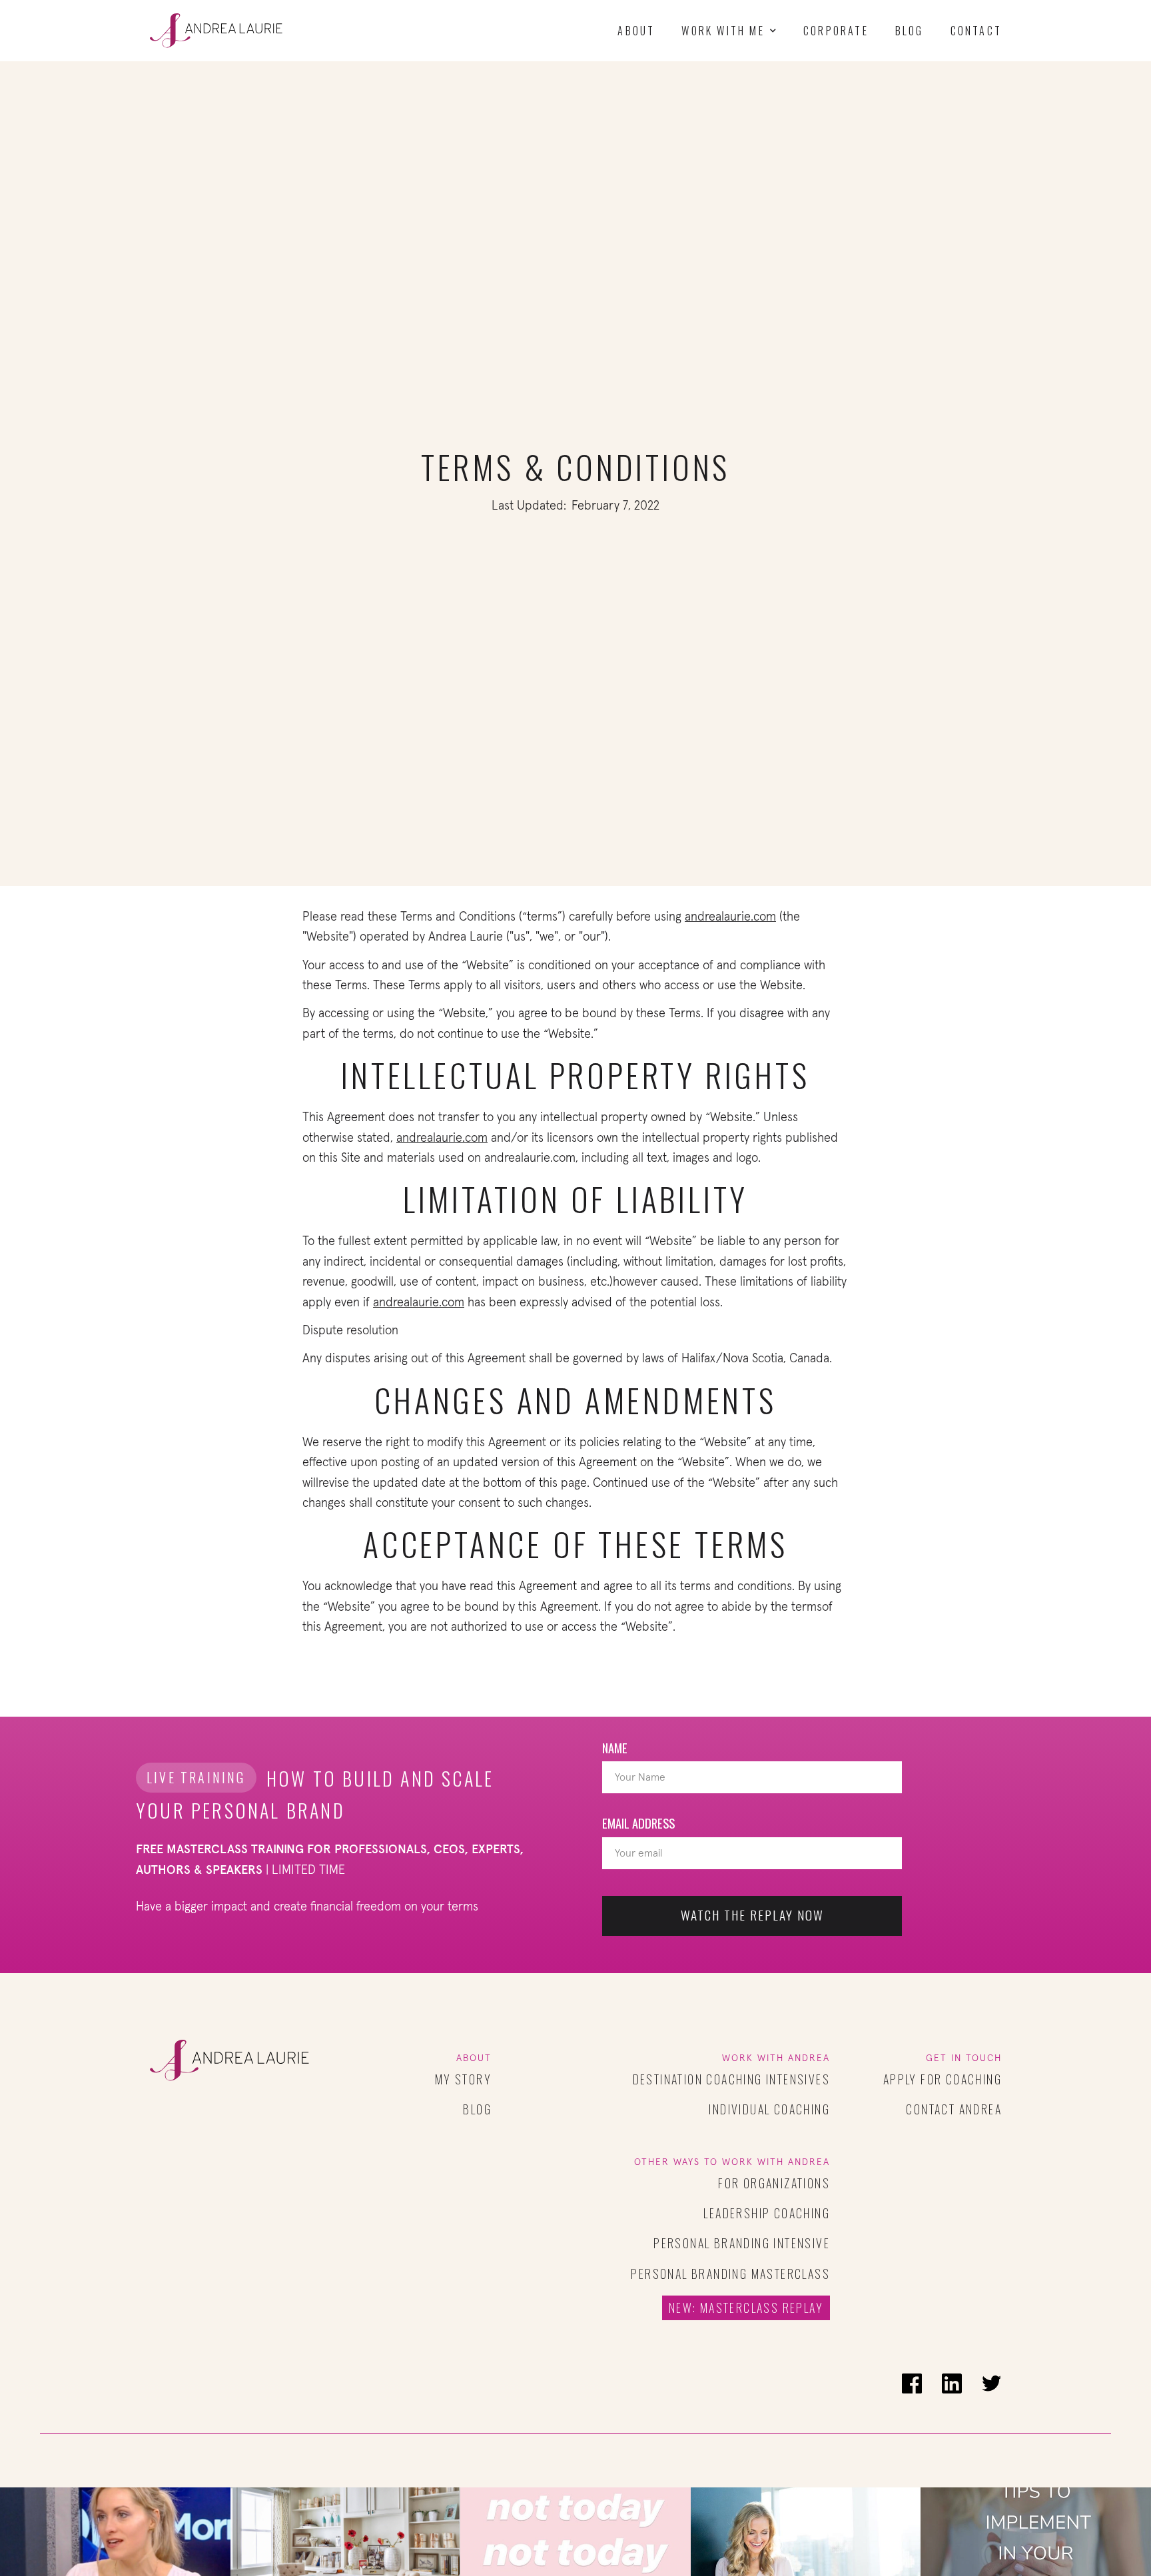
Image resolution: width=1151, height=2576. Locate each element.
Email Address (638, 1823)
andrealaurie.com (730, 917)
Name (615, 1748)
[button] (729, 31)
